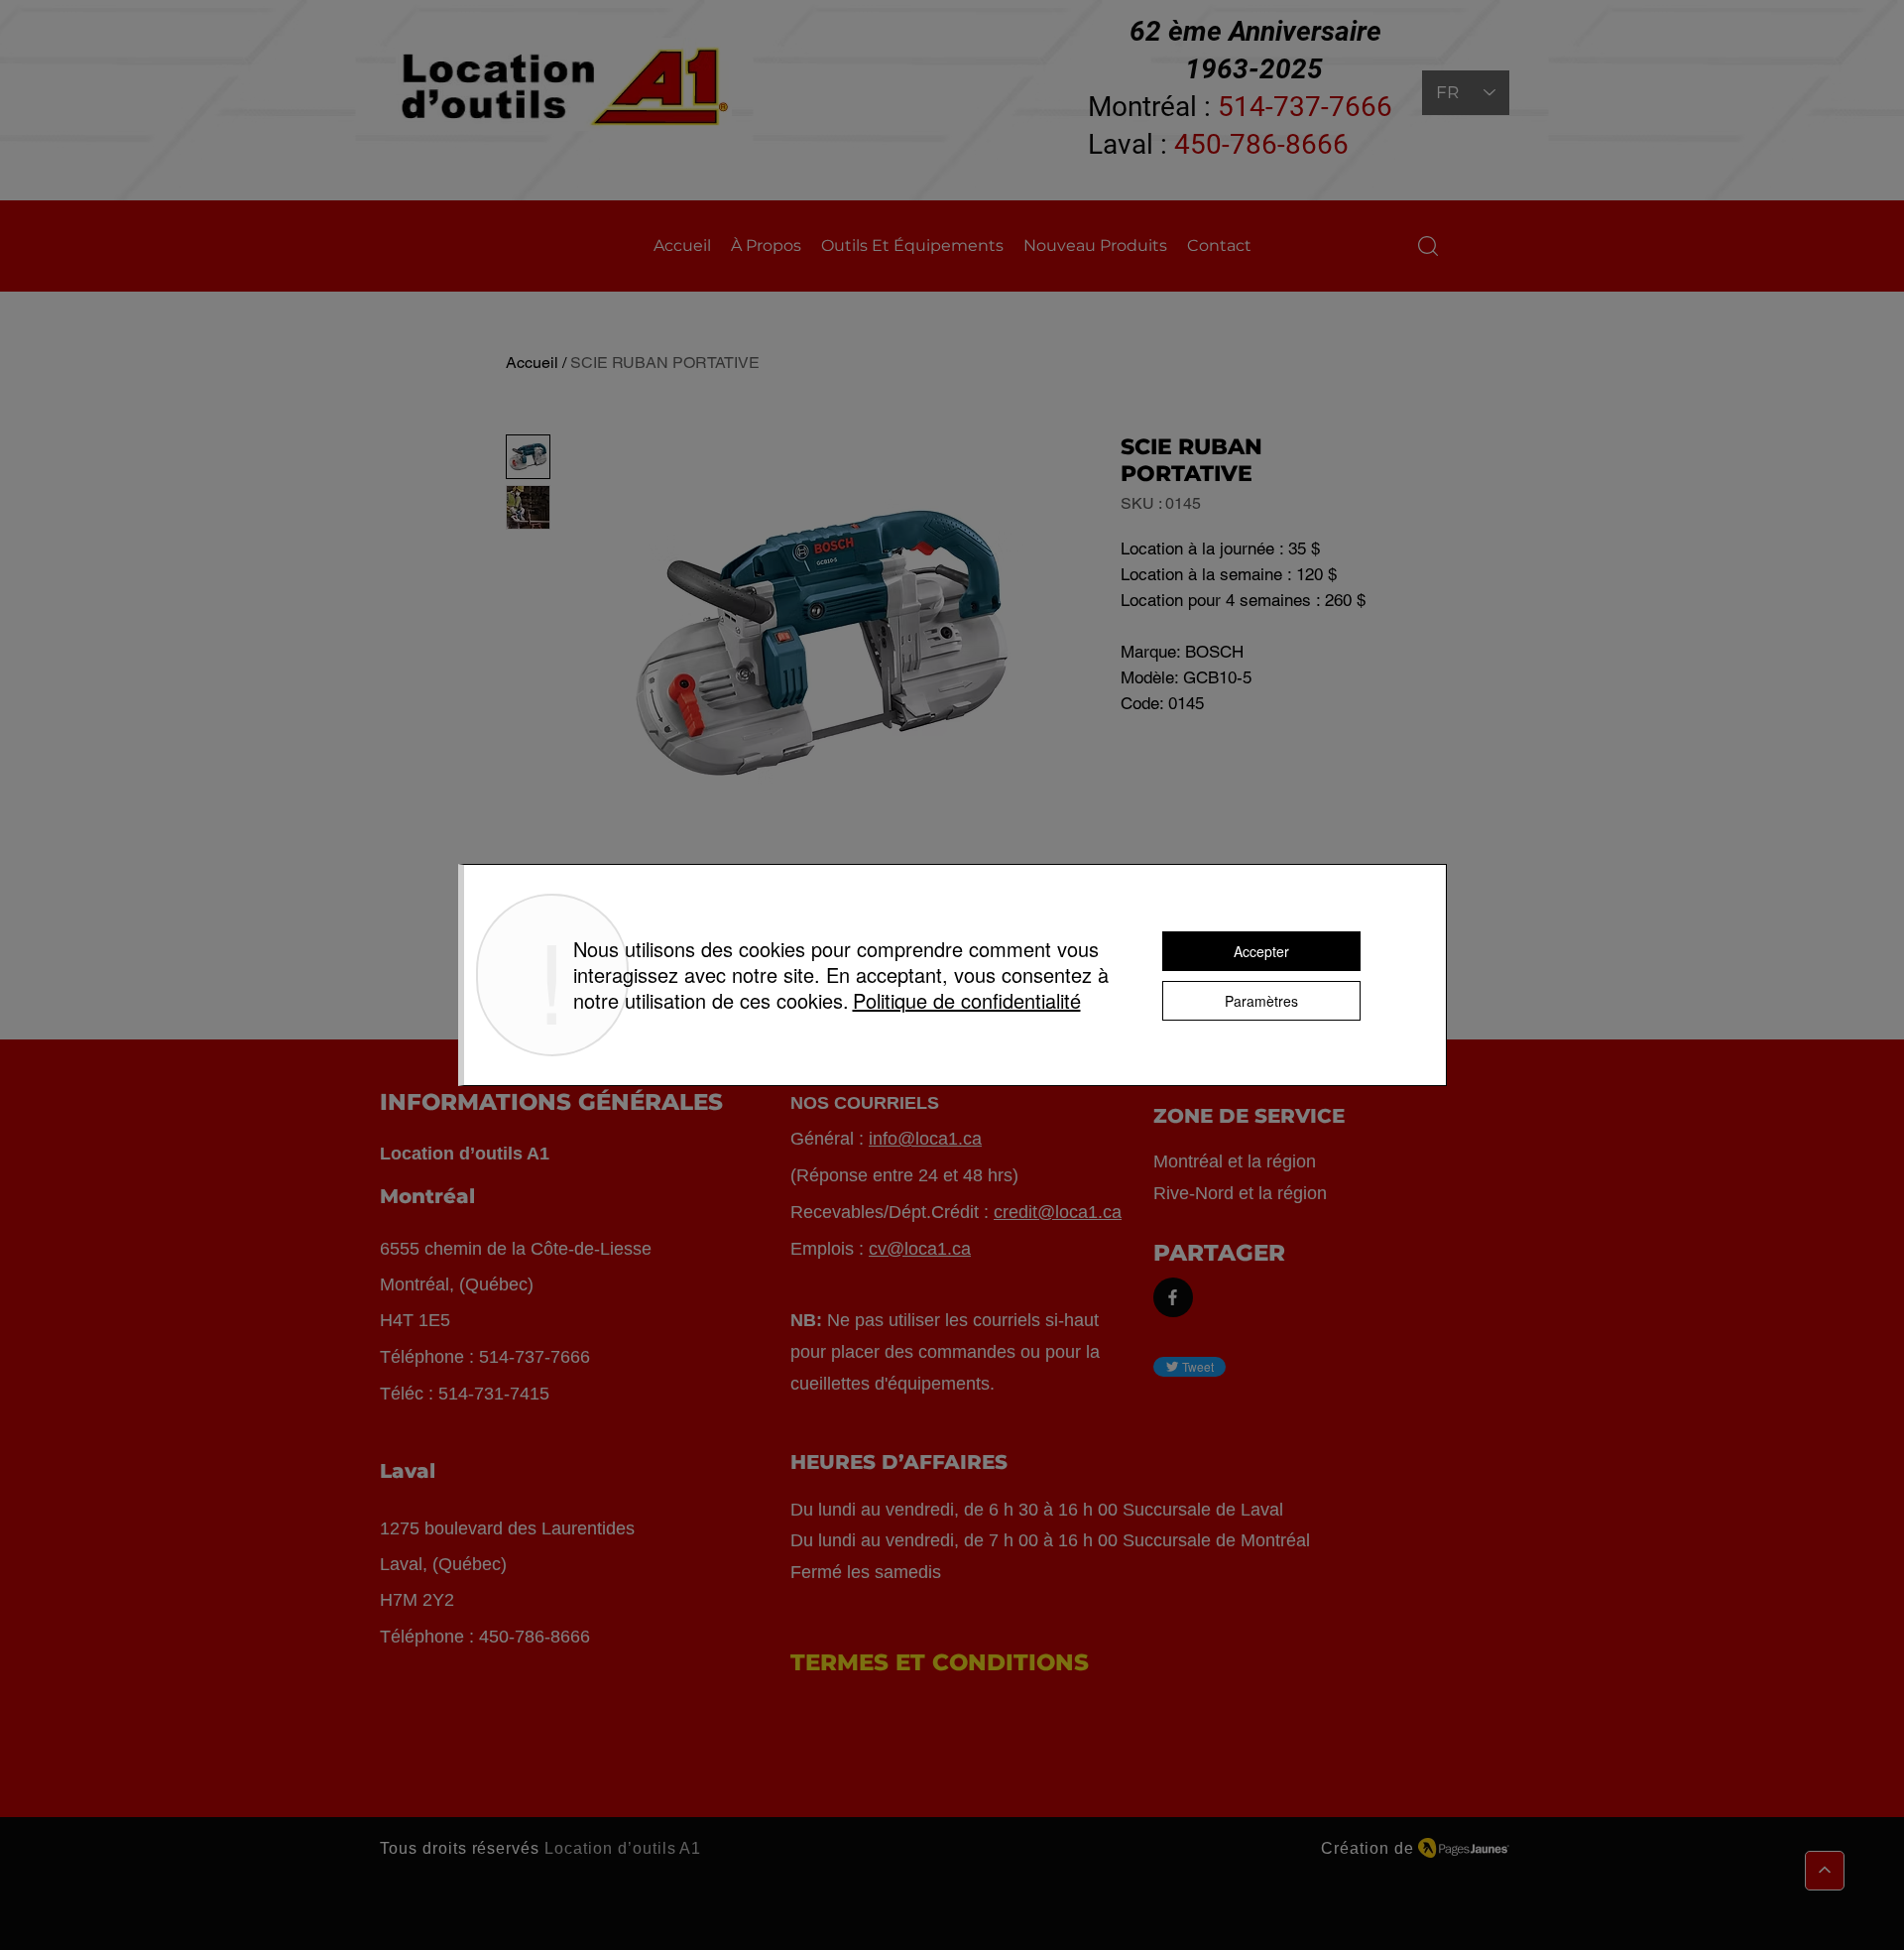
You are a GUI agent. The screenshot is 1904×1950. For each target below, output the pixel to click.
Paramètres (1261, 1001)
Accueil (532, 363)
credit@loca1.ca (1058, 1212)
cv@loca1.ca (920, 1249)
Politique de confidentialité (967, 1000)
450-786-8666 (1261, 144)
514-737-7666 (1305, 107)
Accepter (1261, 951)
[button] (1428, 246)
